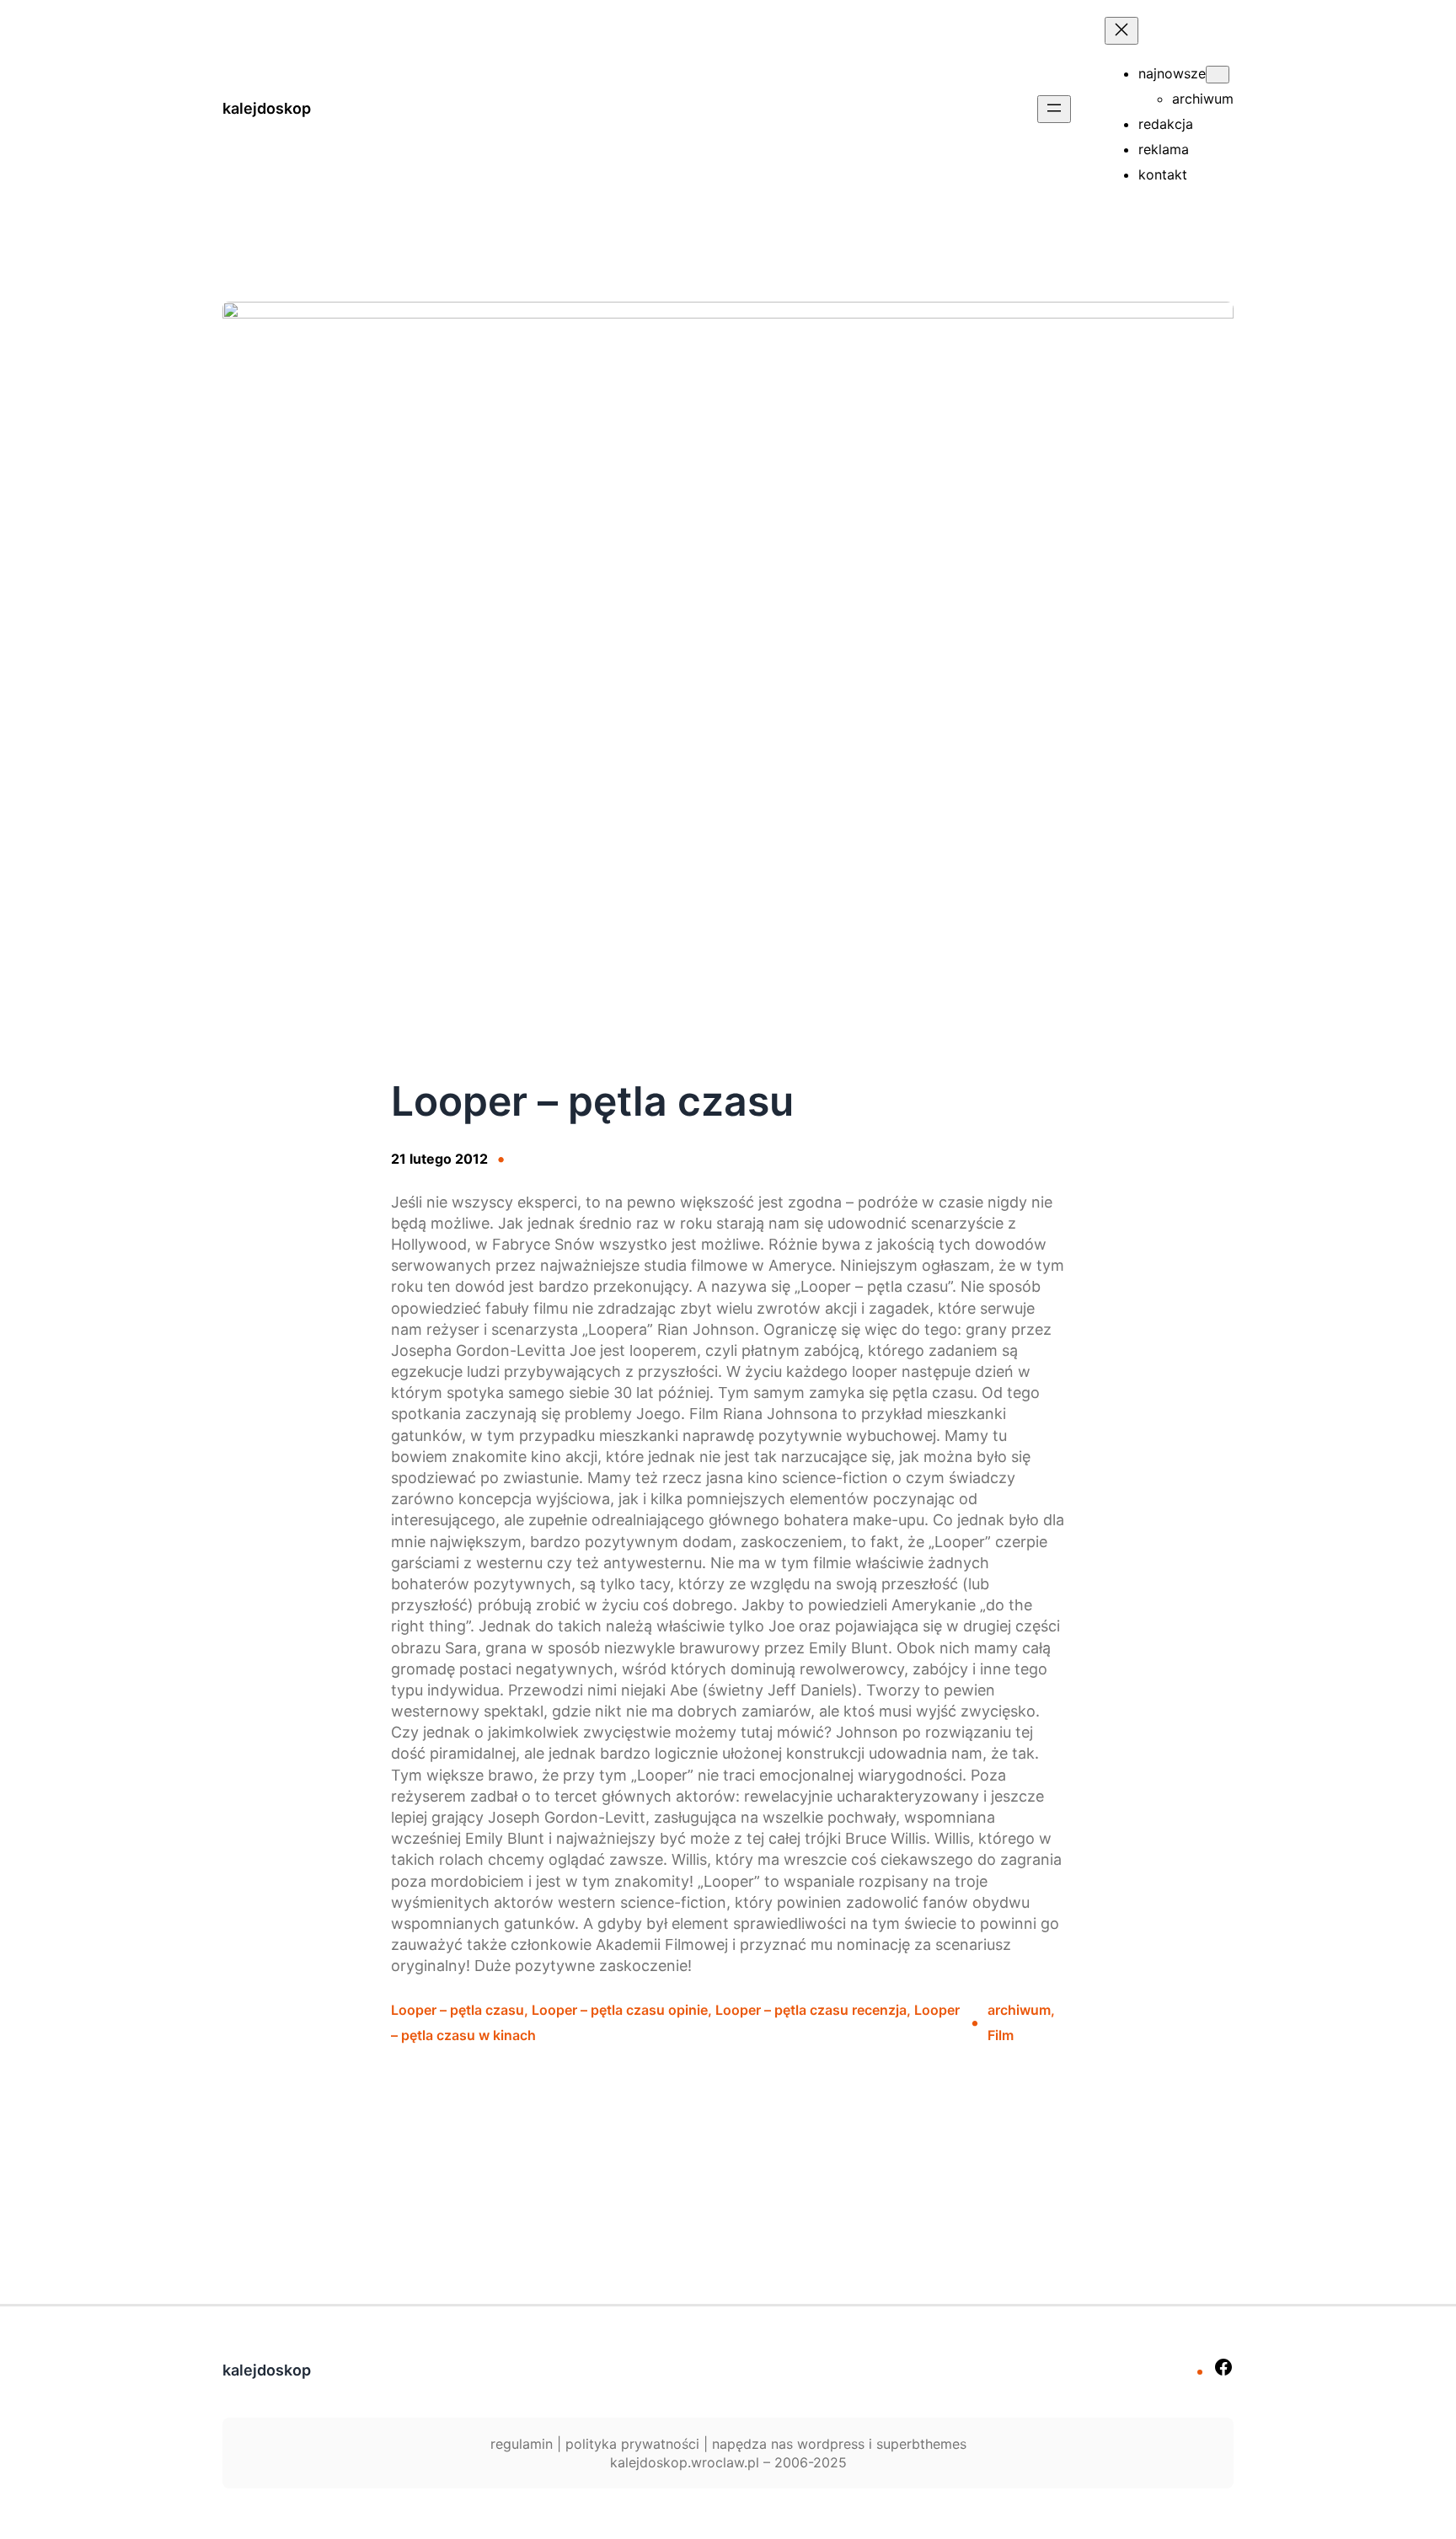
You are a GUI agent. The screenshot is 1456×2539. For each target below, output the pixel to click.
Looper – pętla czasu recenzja (811, 2010)
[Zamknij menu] (1121, 31)
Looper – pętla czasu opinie (620, 2010)
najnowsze (1172, 73)
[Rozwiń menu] (1054, 109)
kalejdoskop (267, 108)
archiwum (1019, 2010)
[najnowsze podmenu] (1218, 75)
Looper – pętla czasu (458, 2010)
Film (1001, 2035)
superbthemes (921, 2444)
